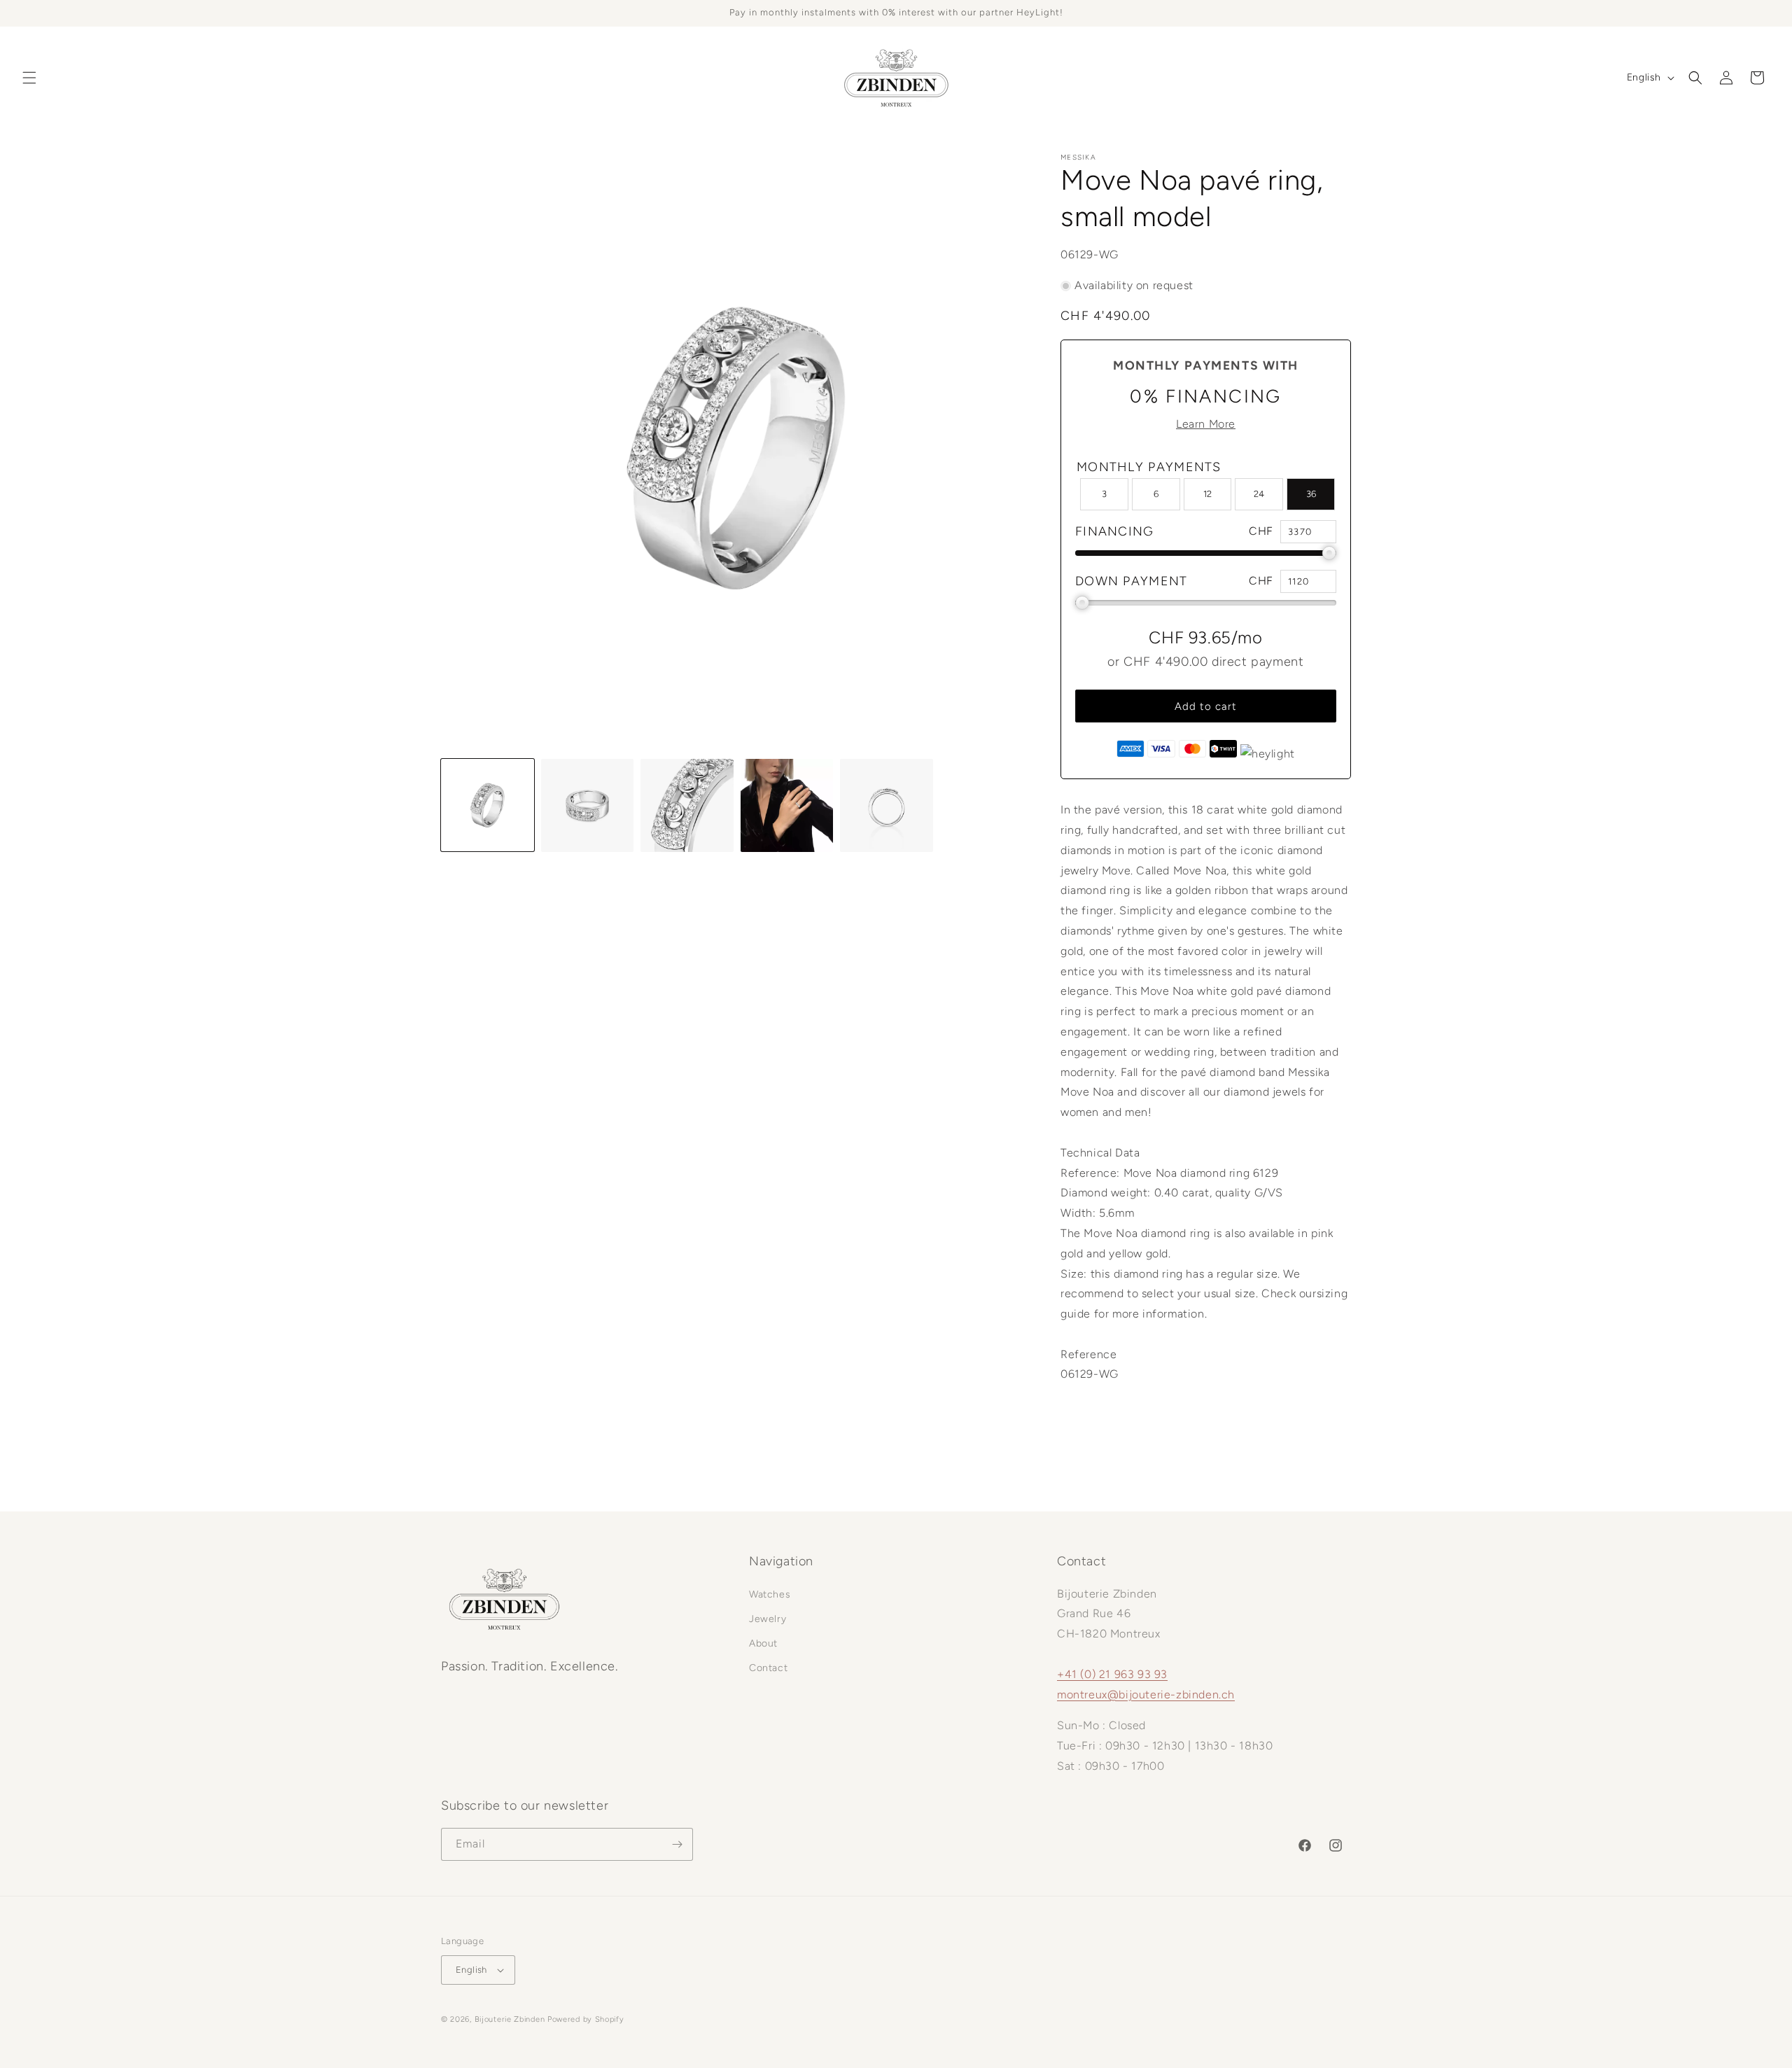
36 (1311, 494)
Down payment (1132, 581)
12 (1207, 494)
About (763, 1643)
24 (1259, 494)
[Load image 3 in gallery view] (687, 805)
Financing (1115, 531)
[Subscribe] (677, 1844)
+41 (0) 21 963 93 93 (1112, 1674)
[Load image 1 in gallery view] (488, 805)
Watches (770, 1594)
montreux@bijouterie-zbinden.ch (1146, 1695)
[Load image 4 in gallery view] (787, 805)
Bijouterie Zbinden (510, 2019)
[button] (29, 78)
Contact (768, 1668)
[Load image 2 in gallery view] (588, 805)
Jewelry (768, 1619)
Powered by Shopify (586, 2019)
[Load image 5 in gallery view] (887, 805)
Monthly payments (1149, 467)
